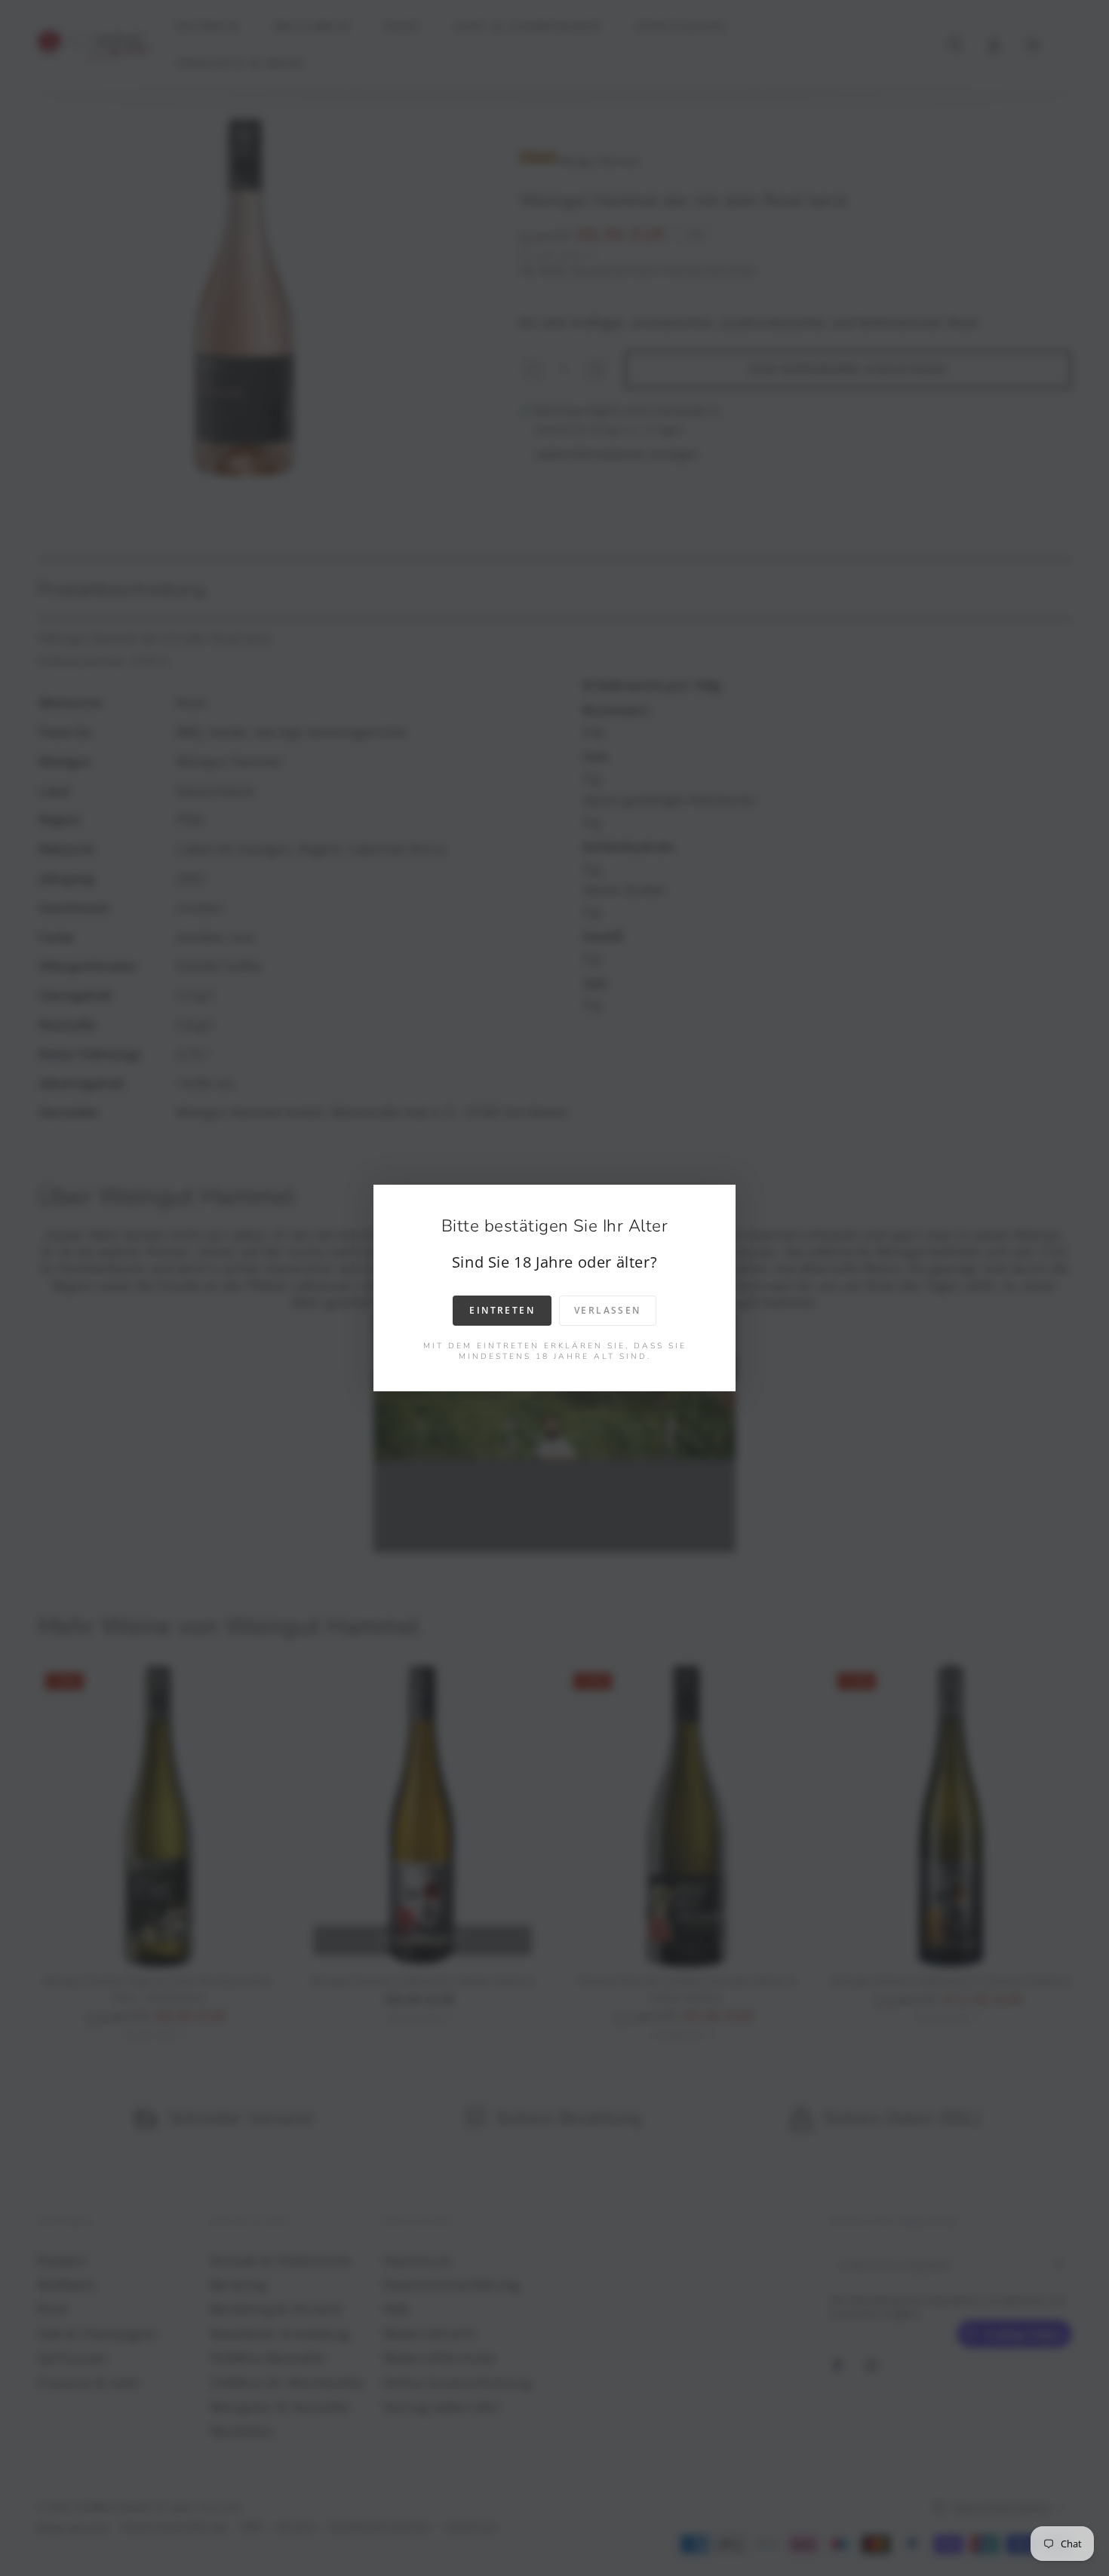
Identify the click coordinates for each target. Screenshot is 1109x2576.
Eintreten (502, 1310)
